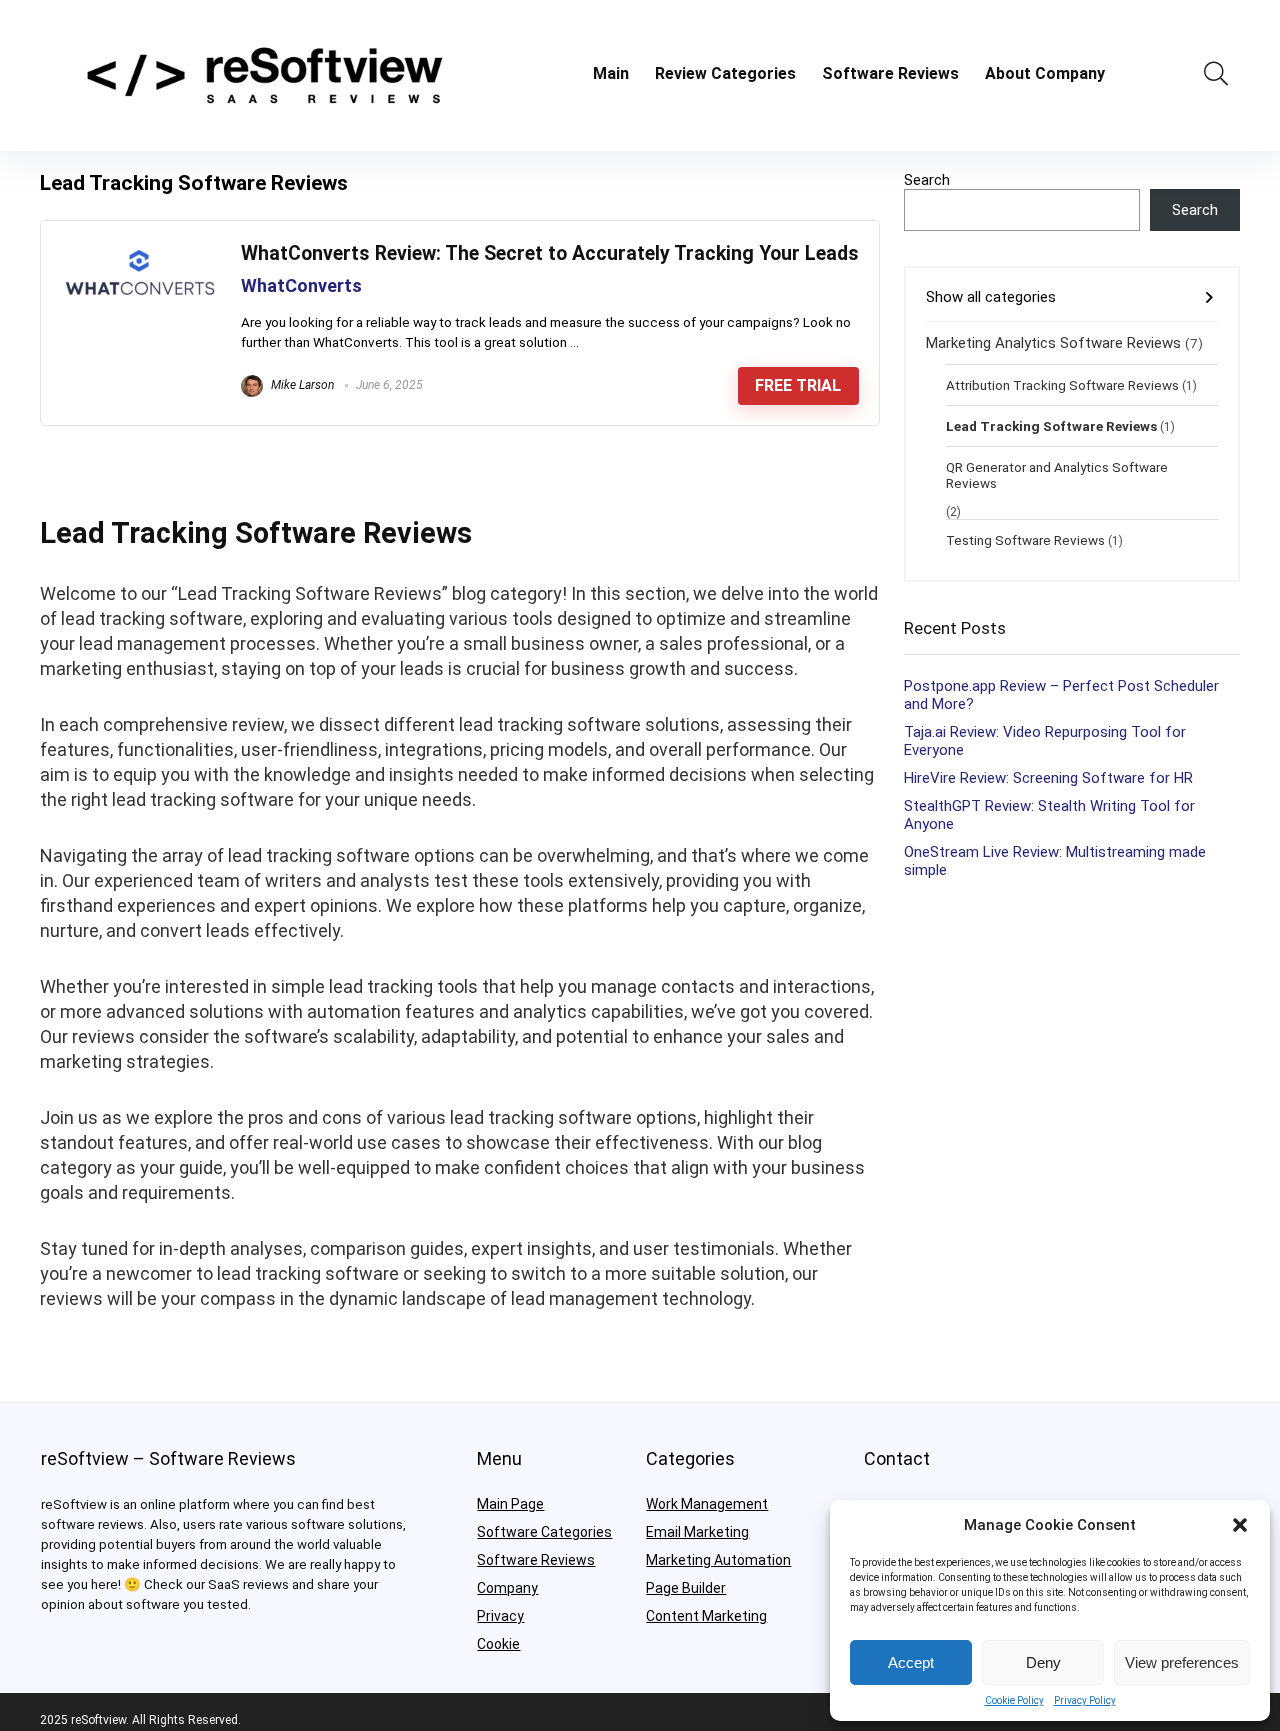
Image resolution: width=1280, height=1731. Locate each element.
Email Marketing (697, 1532)
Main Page (510, 1504)
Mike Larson (301, 385)
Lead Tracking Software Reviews (1051, 426)
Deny (1043, 1662)
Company (507, 1588)
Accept (911, 1662)
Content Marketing (706, 1616)
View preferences (1182, 1662)
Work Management (707, 1504)
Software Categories (544, 1532)
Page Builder (686, 1588)
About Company (1045, 73)
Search (927, 180)
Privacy (500, 1616)
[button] (1240, 1525)
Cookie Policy (1014, 1700)
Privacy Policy (1085, 1700)
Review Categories (725, 73)
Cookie (498, 1644)
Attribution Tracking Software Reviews (1062, 385)
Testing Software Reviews (1025, 540)
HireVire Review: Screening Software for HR (1048, 778)
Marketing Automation (718, 1560)
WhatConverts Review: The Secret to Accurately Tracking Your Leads (550, 253)
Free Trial (798, 385)
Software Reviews (890, 73)
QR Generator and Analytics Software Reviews (1057, 475)
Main (611, 73)
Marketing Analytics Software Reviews (1053, 343)
